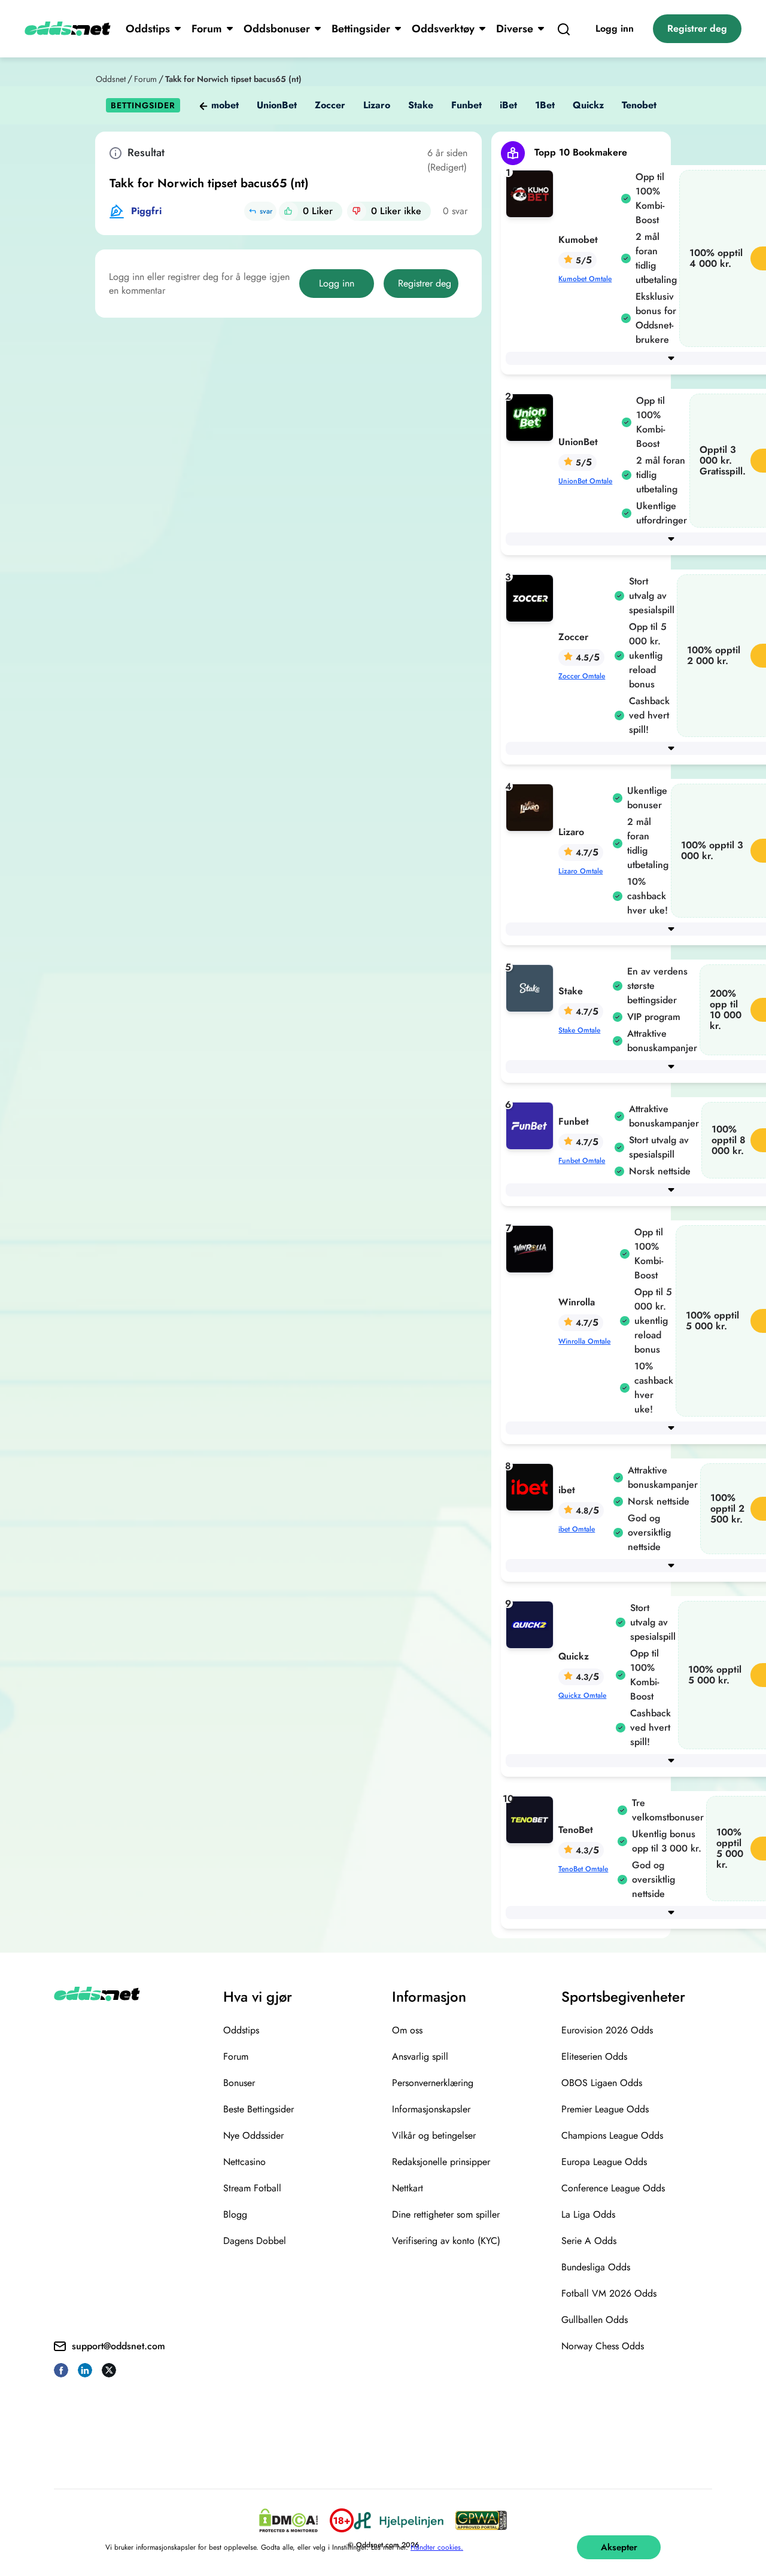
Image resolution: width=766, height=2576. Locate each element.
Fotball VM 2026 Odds (609, 2293)
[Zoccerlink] (532, 597)
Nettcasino (244, 2162)
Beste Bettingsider (259, 2109)
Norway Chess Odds (603, 2346)
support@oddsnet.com (118, 2346)
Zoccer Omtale (582, 676)
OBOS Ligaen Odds (602, 2083)
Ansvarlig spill (420, 2056)
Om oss (407, 2030)
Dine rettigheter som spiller (446, 2214)
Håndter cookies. (437, 2547)
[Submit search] (563, 29)
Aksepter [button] (619, 2547)
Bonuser (239, 2083)
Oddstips (148, 29)
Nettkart (408, 2188)
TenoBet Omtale (583, 1869)
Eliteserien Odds (594, 2056)
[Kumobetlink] (532, 193)
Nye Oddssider (253, 2135)
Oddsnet (111, 79)
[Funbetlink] (532, 1125)
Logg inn (615, 28)
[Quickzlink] (532, 1624)
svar (266, 211)
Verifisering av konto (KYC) (446, 2241)
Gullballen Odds (595, 2320)
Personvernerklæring (433, 2083)
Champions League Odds (612, 2135)
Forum (207, 29)
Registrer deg (697, 28)
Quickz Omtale (582, 1695)
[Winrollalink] (532, 1248)
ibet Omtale (577, 1529)
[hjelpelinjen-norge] (399, 2521)
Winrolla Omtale (584, 1341)
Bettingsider (361, 29)
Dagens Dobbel (255, 2241)
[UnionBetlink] (532, 417)
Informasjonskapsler (431, 2109)
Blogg (235, 2214)
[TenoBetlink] (532, 1819)
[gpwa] (481, 2520)
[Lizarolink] (532, 807)
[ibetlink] (532, 1486)
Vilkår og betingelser (434, 2135)
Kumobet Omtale (585, 279)
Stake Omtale (579, 1030)
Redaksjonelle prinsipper (441, 2162)
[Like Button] (288, 211)
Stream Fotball (252, 2188)
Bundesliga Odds (596, 2267)
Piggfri (146, 211)
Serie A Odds (589, 2241)
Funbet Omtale (582, 1161)
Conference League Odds (613, 2188)
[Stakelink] (532, 987)
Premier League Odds (605, 2109)
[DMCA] (288, 2520)
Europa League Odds (604, 2162)
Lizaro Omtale (580, 871)
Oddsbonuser (277, 29)
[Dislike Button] (357, 211)
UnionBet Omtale (585, 481)
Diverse (515, 29)
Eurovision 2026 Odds (607, 2030)
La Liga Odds (588, 2214)
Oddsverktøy (443, 29)
